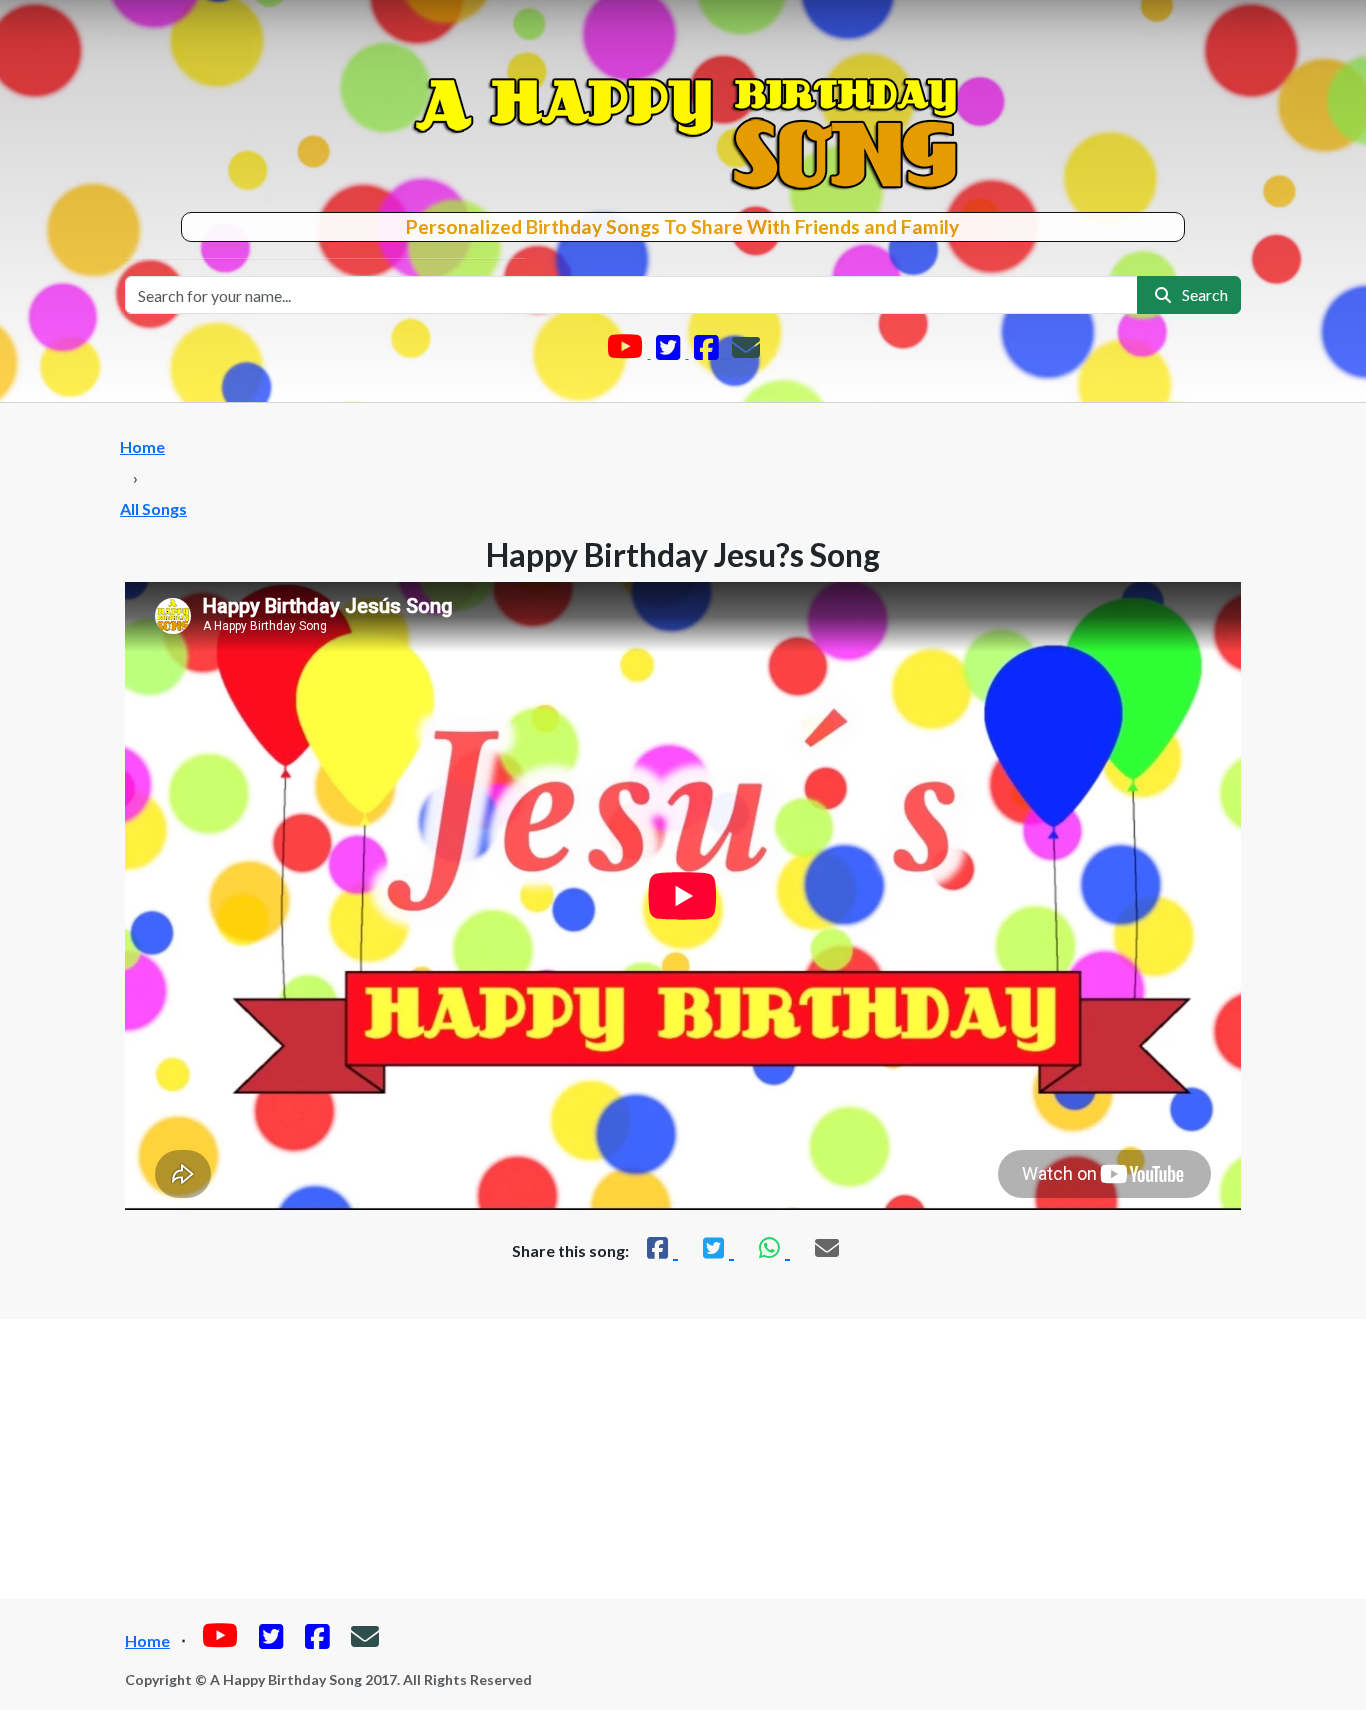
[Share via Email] (827, 1247)
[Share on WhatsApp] (772, 1247)
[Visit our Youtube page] (626, 351)
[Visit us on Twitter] (670, 351)
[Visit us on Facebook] (708, 351)
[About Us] (746, 351)
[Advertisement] (683, 1459)
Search (1202, 294)
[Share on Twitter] (716, 1247)
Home (142, 446)
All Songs (153, 508)
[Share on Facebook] (660, 1247)
